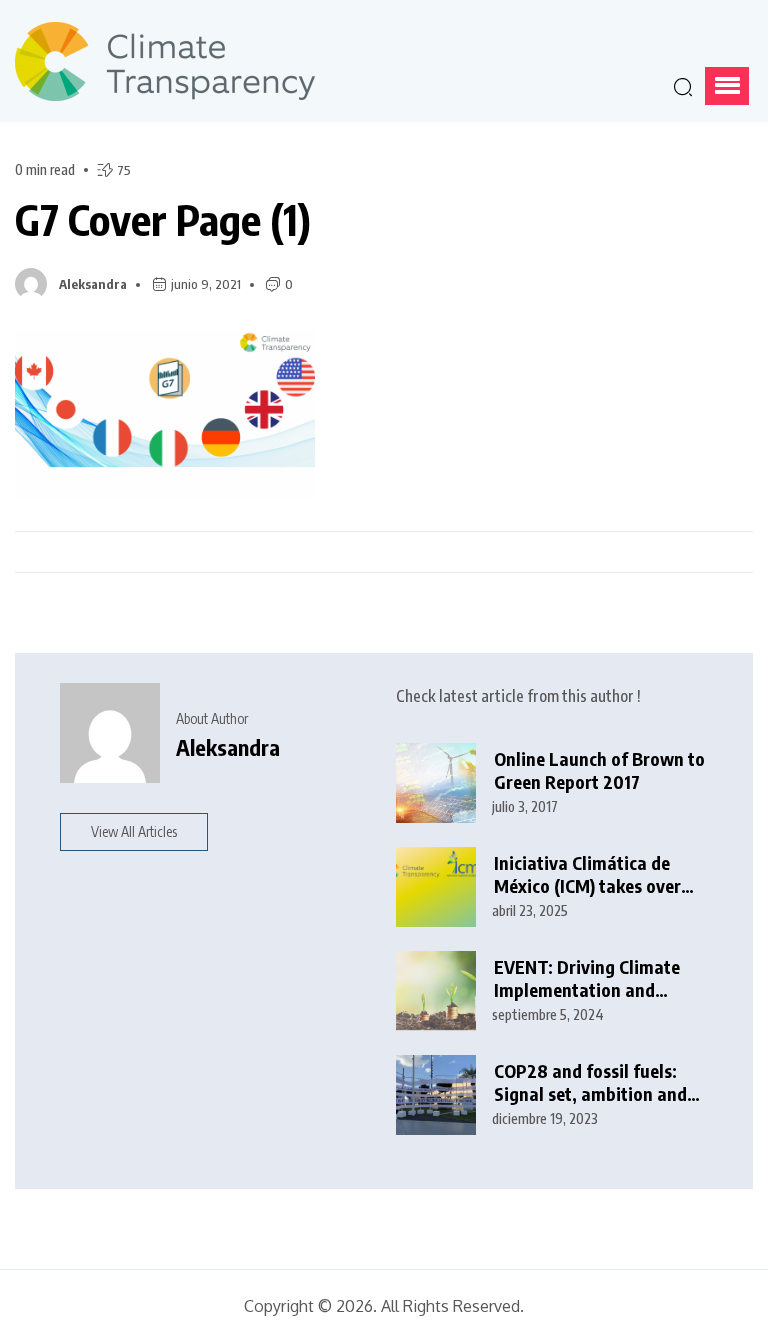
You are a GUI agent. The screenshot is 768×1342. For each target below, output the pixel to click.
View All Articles (134, 831)
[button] (727, 86)
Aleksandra (93, 284)
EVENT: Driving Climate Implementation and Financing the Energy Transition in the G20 (587, 978)
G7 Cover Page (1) (163, 219)
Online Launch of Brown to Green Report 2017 (599, 770)
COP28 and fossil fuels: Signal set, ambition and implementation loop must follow (599, 1082)
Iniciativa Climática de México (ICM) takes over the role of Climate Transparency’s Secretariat (587, 874)
